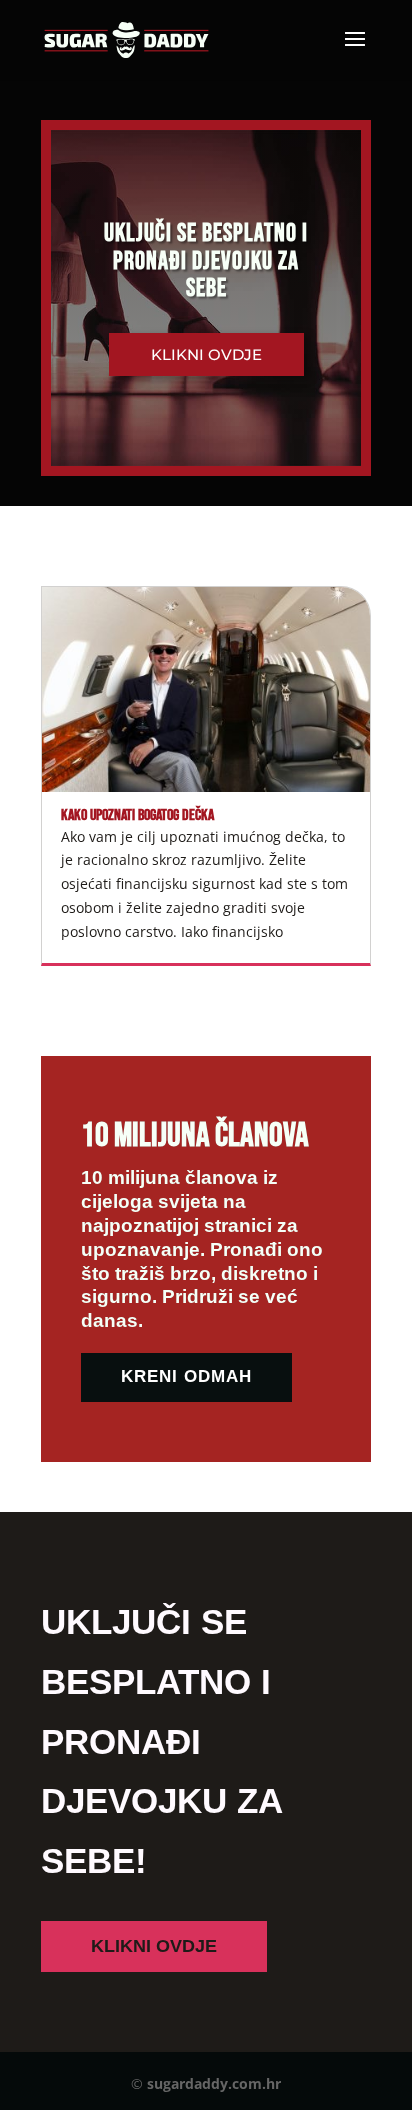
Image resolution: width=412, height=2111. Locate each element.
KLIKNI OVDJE (154, 1946)
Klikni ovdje (206, 354)
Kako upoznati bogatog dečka (137, 815)
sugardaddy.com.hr (214, 2083)
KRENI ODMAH (186, 1376)
